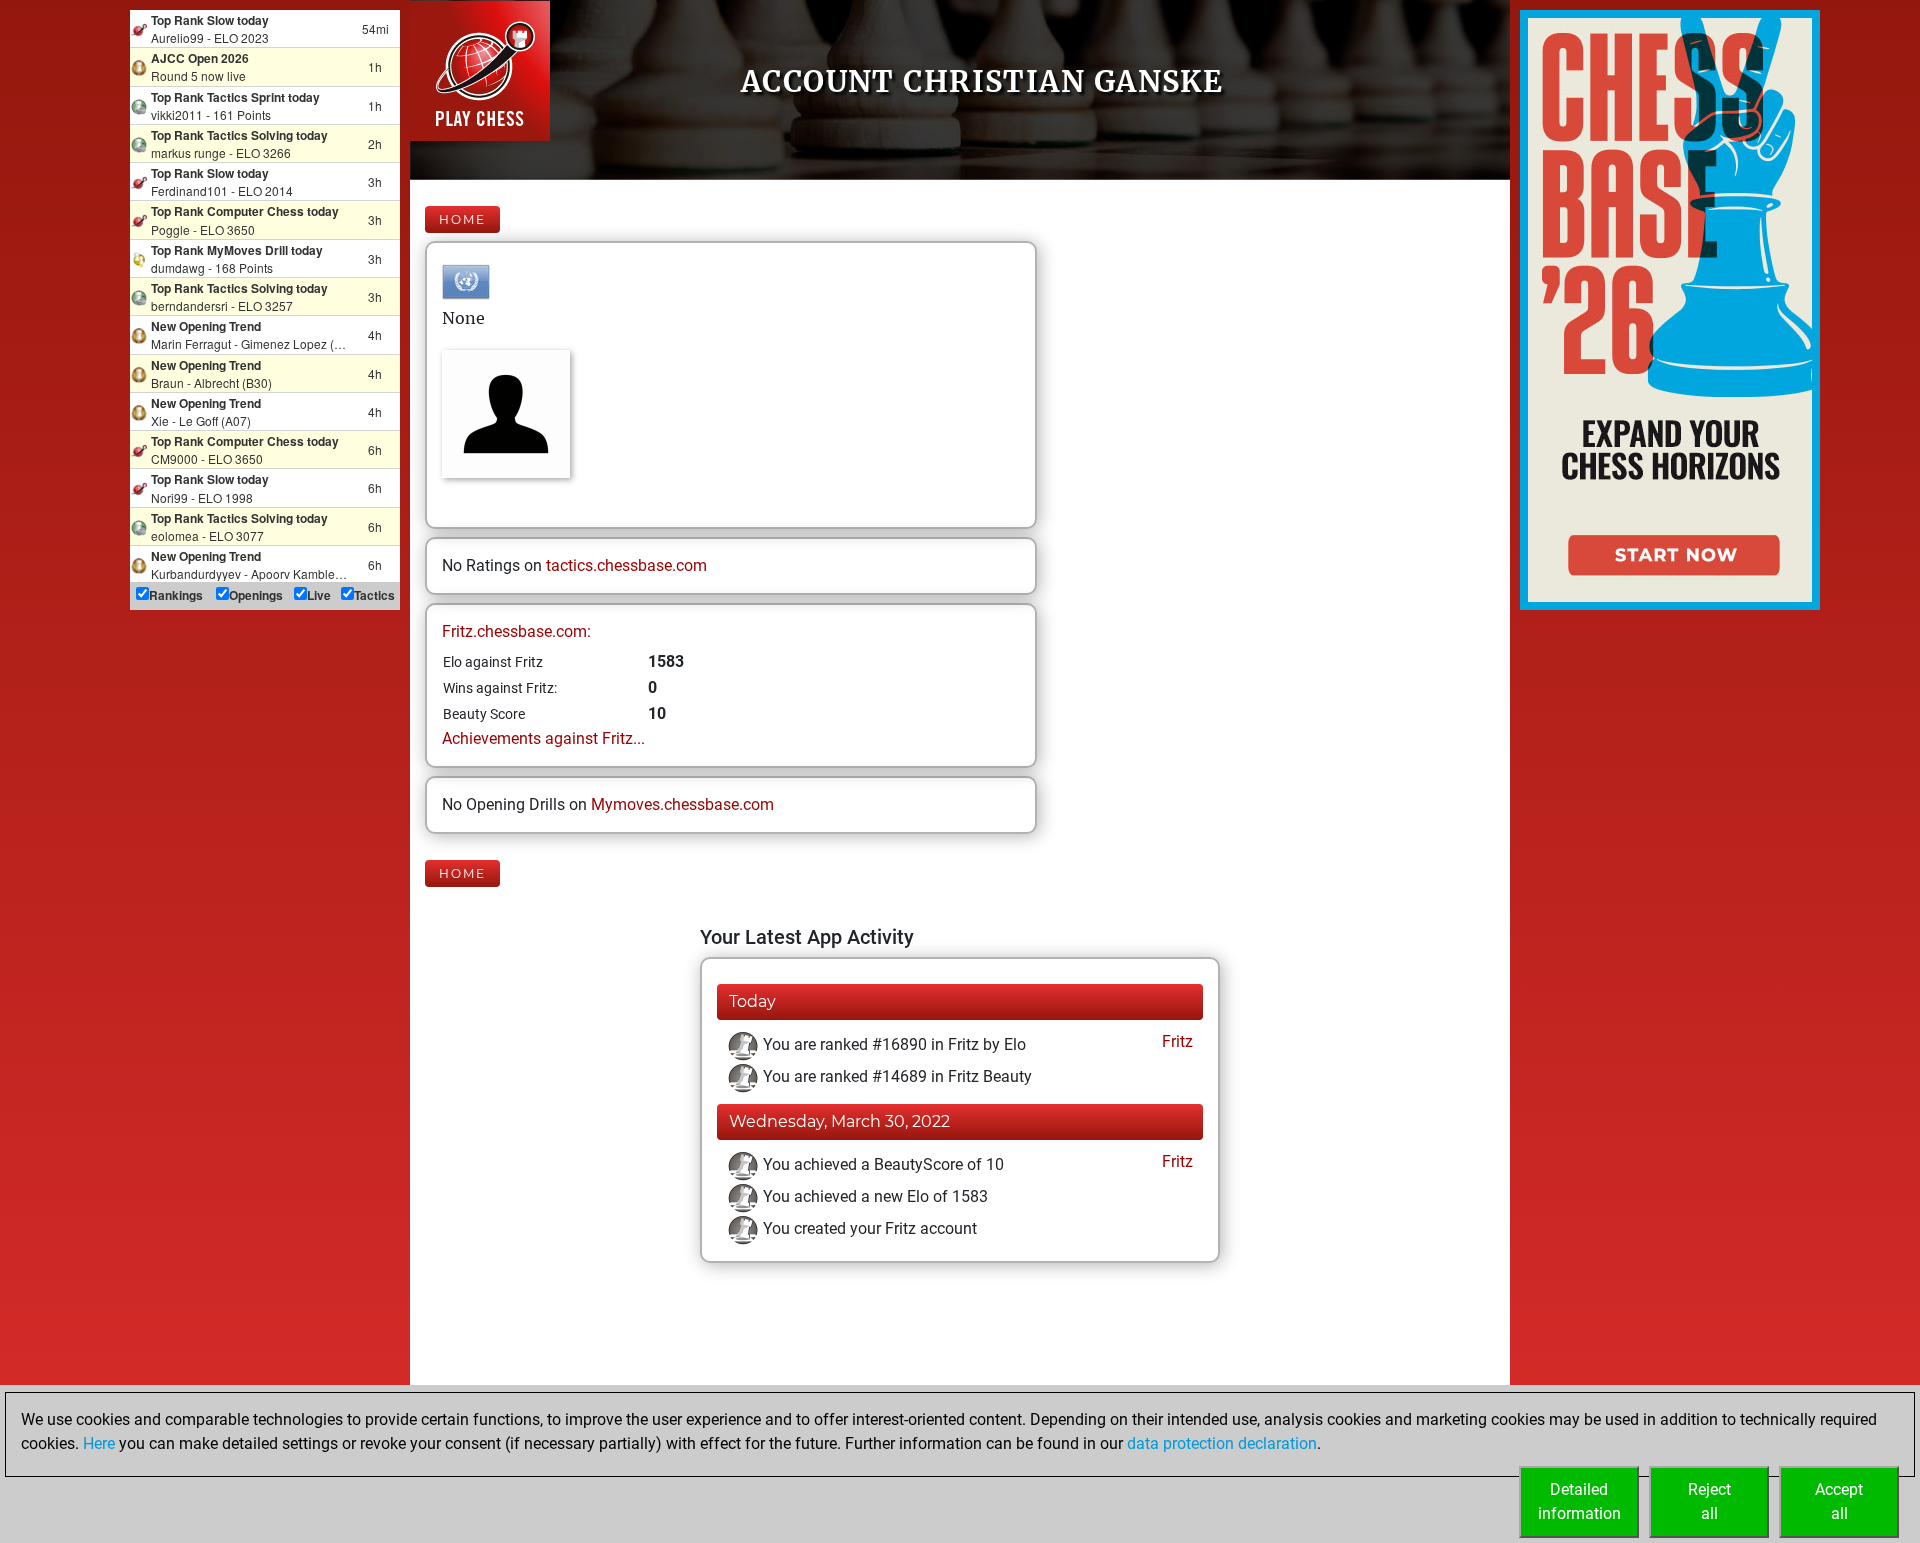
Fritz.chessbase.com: (516, 631)
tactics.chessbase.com (626, 565)
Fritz (1175, 1041)
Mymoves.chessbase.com (682, 804)
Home (462, 219)
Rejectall (1709, 1501)
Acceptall (1839, 1501)
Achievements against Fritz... (543, 738)
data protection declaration (1222, 1443)
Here (99, 1443)
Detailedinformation (1579, 1501)
